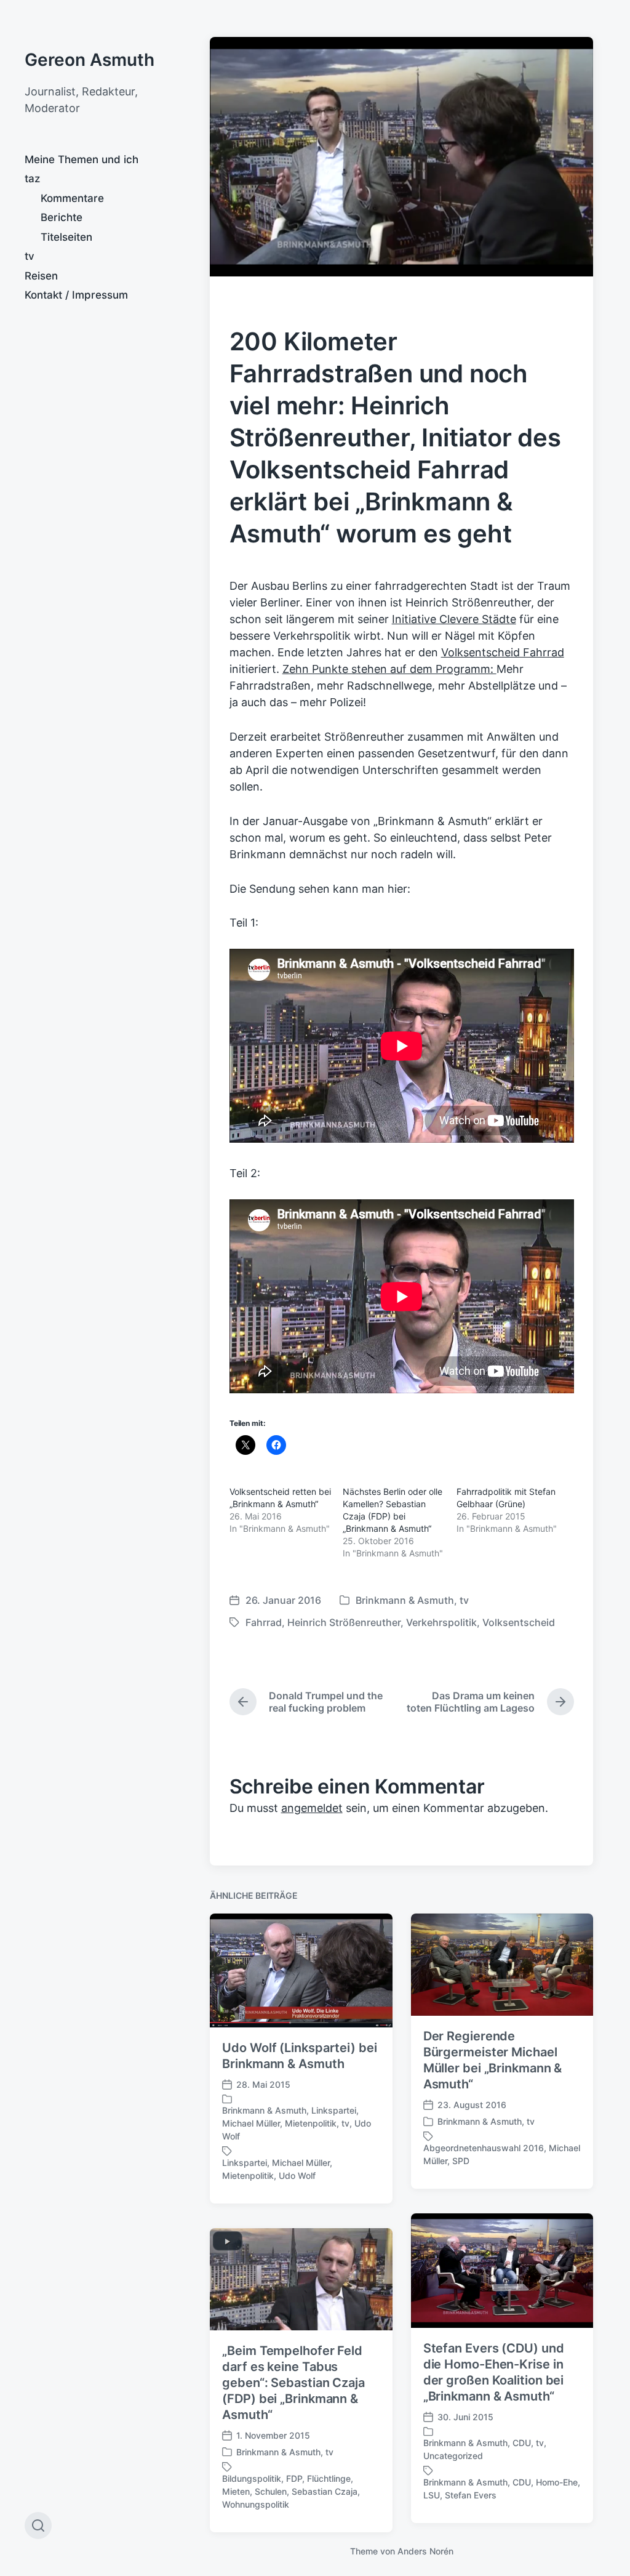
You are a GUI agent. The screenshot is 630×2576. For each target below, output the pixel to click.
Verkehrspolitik (441, 1622)
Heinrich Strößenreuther (344, 1622)
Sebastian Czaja (325, 2491)
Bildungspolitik (252, 2478)
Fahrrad (264, 1622)
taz (32, 179)
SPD (461, 2161)
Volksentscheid (519, 1622)
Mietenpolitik (311, 2123)
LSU (432, 2495)
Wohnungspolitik (256, 2504)
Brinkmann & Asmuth (405, 1600)
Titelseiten (66, 237)
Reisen (41, 276)
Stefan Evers (471, 2495)
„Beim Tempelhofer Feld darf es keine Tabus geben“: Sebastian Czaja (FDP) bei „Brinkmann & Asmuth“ (293, 2383)
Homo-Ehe (557, 2482)
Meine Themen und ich (82, 159)
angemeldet (312, 1808)
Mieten (236, 2491)
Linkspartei (334, 2110)
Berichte (62, 217)
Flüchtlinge (329, 2478)
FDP (294, 2478)
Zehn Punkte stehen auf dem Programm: (389, 669)
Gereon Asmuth (90, 60)
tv (30, 256)
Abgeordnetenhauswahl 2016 (484, 2148)
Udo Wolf (297, 2176)
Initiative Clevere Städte (454, 619)
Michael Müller (251, 2123)
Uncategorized (453, 2456)
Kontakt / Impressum (76, 295)
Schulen (271, 2491)
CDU (522, 2443)
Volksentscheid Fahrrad (503, 652)
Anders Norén (425, 2551)
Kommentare (72, 198)
